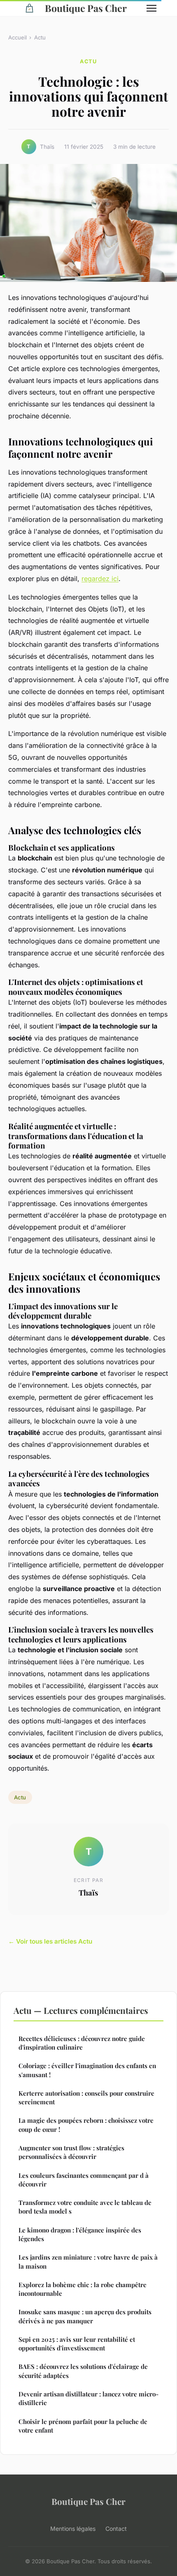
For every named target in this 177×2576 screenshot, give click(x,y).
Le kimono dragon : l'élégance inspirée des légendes (80, 2234)
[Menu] (151, 8)
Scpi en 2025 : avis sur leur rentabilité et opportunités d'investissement (77, 2344)
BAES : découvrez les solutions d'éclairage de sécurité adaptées (83, 2371)
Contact (116, 2529)
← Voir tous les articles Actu (50, 1941)
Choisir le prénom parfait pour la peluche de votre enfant (83, 2426)
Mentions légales (73, 2529)
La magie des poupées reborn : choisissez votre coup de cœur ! (86, 2125)
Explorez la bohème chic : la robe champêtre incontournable (83, 2289)
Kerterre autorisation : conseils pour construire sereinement (86, 2097)
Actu (40, 37)
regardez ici (100, 579)
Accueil (17, 37)
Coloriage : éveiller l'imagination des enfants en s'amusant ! (87, 2070)
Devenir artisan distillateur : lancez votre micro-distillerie (88, 2398)
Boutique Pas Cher (86, 8)
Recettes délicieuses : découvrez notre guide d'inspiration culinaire (82, 2043)
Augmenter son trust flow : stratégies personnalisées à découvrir (71, 2152)
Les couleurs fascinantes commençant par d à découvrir (84, 2180)
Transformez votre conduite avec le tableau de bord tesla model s (85, 2207)
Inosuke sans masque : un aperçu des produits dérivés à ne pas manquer (85, 2316)
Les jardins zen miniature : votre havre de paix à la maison (88, 2261)
